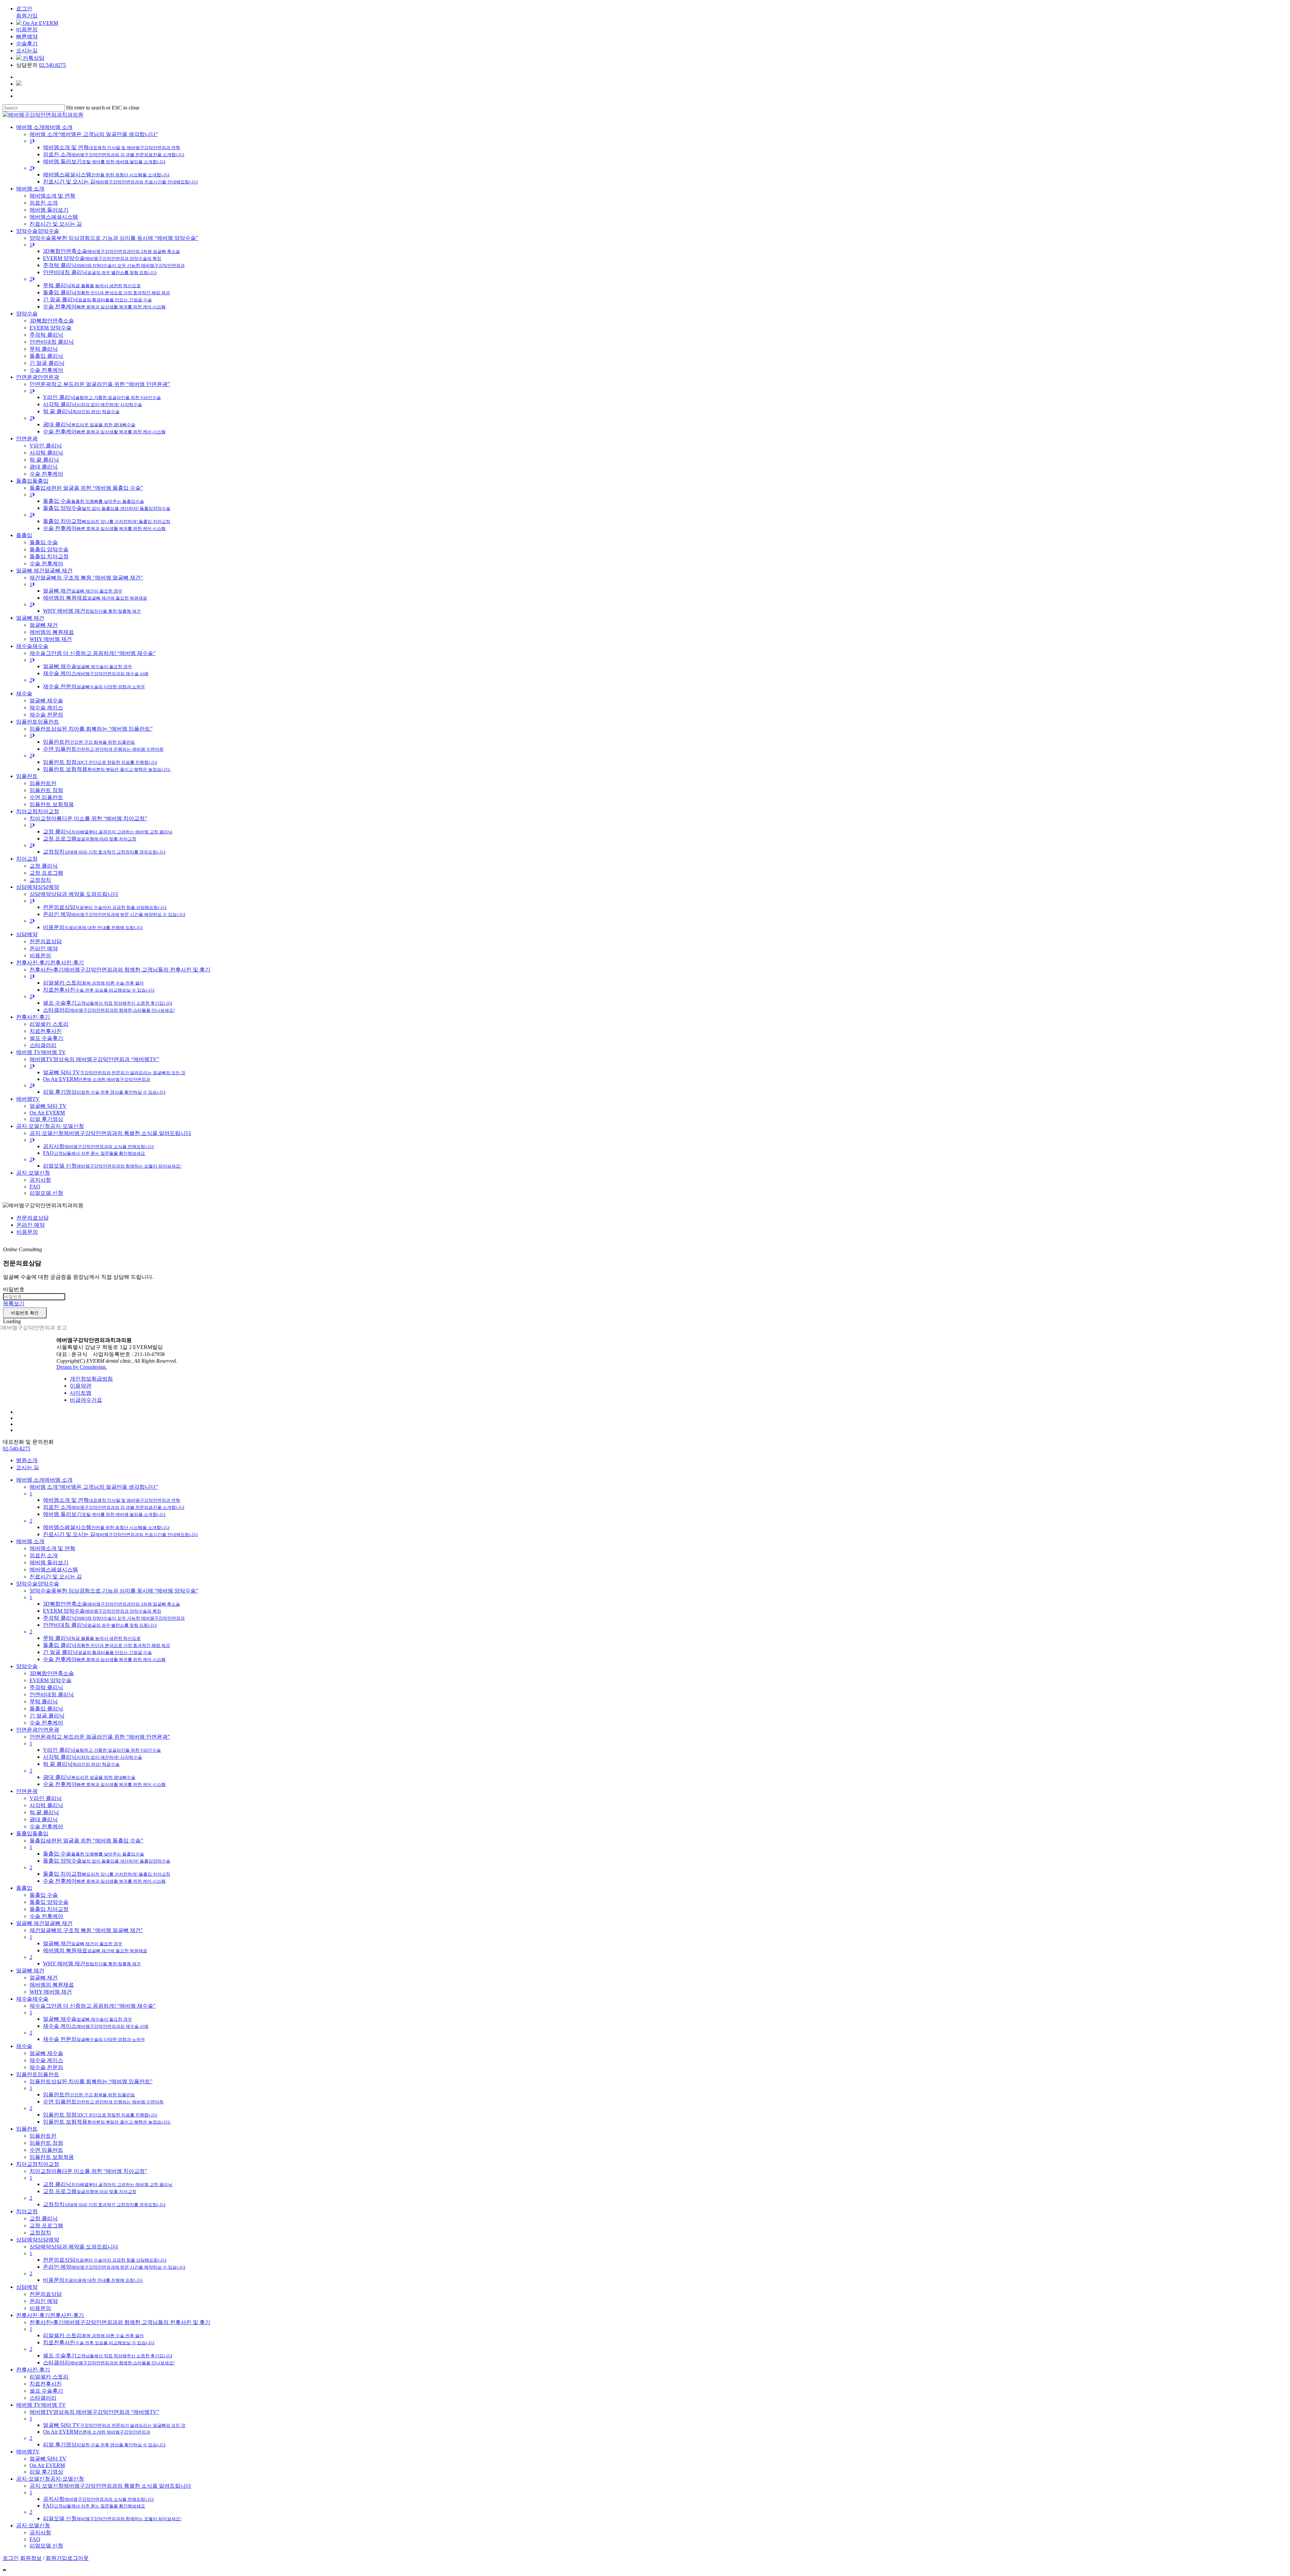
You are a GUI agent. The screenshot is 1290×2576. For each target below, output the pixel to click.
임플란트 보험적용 (107, 2122)
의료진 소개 (114, 1507)
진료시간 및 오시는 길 (120, 1534)
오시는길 (27, 51)
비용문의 (27, 29)
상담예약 (27, 2287)
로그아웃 (78, 2558)
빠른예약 (27, 36)
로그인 (24, 9)
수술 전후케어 (104, 1659)
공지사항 (98, 2499)
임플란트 (27, 2129)
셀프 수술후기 (108, 2355)
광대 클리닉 (89, 1777)
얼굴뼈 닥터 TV (114, 2425)
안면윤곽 (27, 1791)
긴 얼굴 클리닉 (97, 1652)
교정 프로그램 (90, 2191)
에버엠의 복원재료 (95, 1950)
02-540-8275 (16, 1449)
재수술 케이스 (96, 2026)
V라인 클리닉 (102, 1750)
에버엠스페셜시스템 (106, 1527)
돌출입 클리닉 (106, 1645)
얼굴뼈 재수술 (88, 2019)
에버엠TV (28, 2452)
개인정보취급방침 (91, 1379)
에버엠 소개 (30, 1541)
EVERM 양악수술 (102, 1611)
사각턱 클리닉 (93, 1757)
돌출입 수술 (94, 1854)
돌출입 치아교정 (107, 1874)
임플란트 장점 (100, 2115)
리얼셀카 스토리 (93, 2335)
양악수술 (27, 1666)
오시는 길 (28, 1467)
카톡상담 (33, 58)
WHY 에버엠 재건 (92, 1963)
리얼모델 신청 (112, 2518)
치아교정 (27, 2211)
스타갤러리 (109, 2363)
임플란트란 (89, 2094)
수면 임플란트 (103, 2102)
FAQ (94, 2506)
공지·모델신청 (33, 2525)
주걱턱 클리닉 (114, 1618)
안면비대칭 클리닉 (100, 1625)
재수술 (24, 2046)
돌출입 (24, 1888)
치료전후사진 (99, 2342)
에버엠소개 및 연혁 (112, 1500)
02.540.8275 (52, 65)
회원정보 (31, 2558)
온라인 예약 (31, 1225)
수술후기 (27, 43)
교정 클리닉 (108, 2184)
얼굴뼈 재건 (83, 1943)
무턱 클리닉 (92, 1638)
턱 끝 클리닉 (81, 1764)
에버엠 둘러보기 (104, 1514)
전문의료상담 (33, 1218)
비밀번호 (14, 1289)
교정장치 (104, 2204)
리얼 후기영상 (104, 2444)
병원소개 (27, 1460)
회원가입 (27, 16)
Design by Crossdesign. (82, 1367)
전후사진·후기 (33, 2370)
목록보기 (14, 1303)
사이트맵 (81, 1393)
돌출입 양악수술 (107, 1861)
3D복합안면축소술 (112, 1604)
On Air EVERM (40, 23)
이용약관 (81, 1386)
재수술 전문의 (94, 2039)
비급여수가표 (86, 1400)
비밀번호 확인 (25, 1313)
